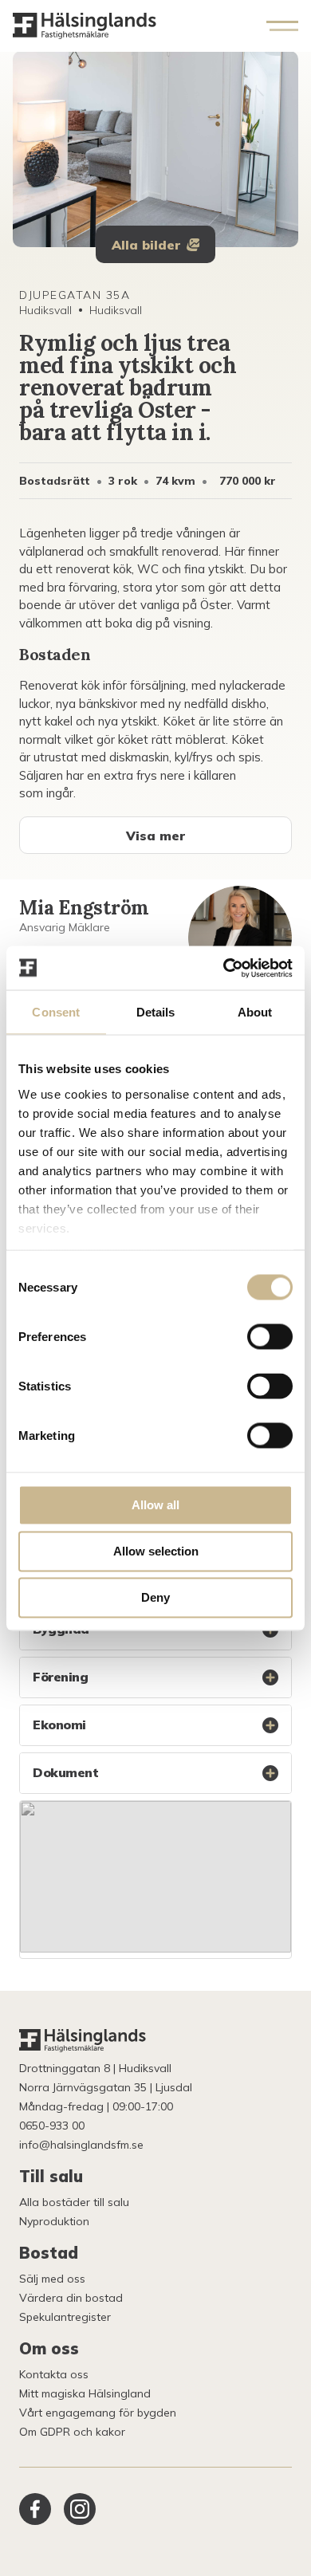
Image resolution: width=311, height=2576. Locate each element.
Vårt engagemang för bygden (98, 2413)
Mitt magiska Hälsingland (85, 2393)
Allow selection (156, 1551)
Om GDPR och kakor (72, 2432)
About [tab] (255, 1012)
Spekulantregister (65, 2317)
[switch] (270, 1337)
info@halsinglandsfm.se (81, 2145)
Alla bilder (146, 245)
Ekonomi (59, 1725)
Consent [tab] (56, 1012)
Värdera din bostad (71, 2298)
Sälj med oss (52, 2279)
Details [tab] (156, 1012)
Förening (60, 1677)
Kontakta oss (54, 2374)
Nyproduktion (54, 2221)
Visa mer (155, 836)
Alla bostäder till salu (74, 2202)
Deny (155, 1597)
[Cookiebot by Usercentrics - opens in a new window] (224, 968)
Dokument (65, 1772)
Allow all (155, 1505)
